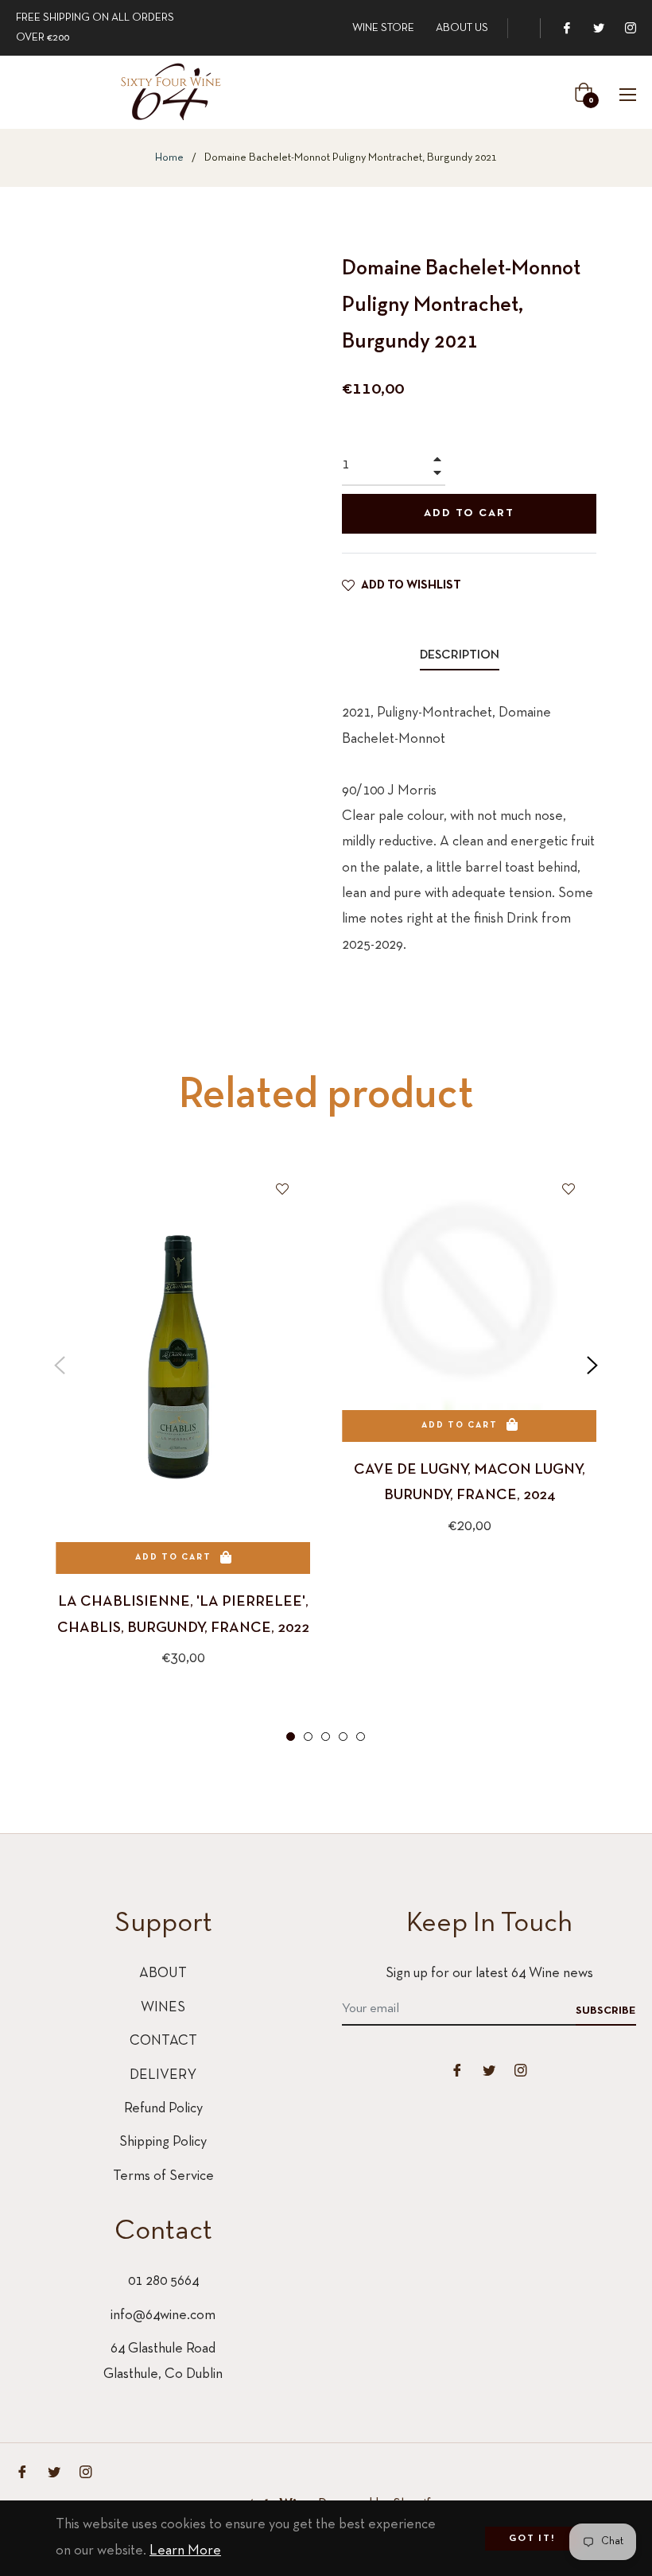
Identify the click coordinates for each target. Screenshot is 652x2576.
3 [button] (326, 1737)
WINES (163, 2008)
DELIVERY (163, 2075)
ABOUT (163, 1974)
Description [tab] (460, 655)
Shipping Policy (163, 2142)
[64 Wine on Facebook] (566, 28)
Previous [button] (60, 1366)
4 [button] (343, 1737)
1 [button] (291, 1737)
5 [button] (361, 1737)
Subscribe (606, 2011)
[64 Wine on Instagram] (630, 28)
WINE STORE (383, 28)
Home (169, 158)
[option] (183, 1440)
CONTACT (163, 2041)
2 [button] (308, 1737)
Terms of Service (163, 2176)
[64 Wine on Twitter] (598, 28)
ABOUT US (462, 28)
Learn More (185, 2551)
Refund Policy (163, 2109)
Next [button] (592, 1366)
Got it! (532, 2539)
